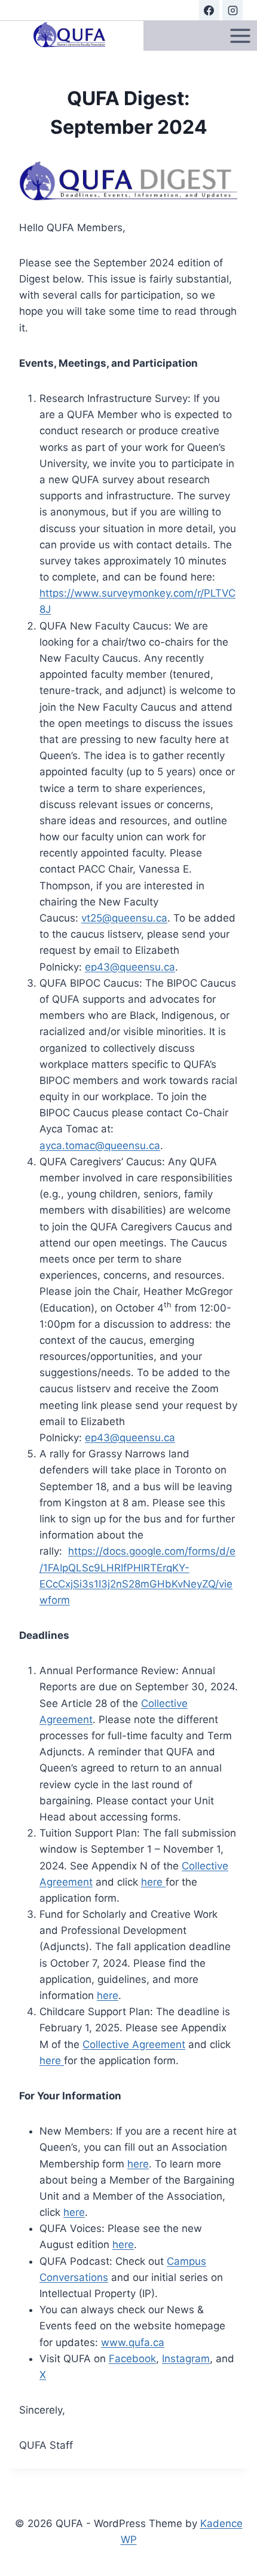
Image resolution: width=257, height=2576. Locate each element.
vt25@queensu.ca (124, 918)
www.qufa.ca (133, 2342)
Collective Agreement (134, 2044)
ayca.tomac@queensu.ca (100, 1146)
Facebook (132, 2359)
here (153, 1882)
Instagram (186, 2359)
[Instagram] (232, 10)
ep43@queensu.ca (130, 967)
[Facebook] (209, 10)
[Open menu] (240, 36)
